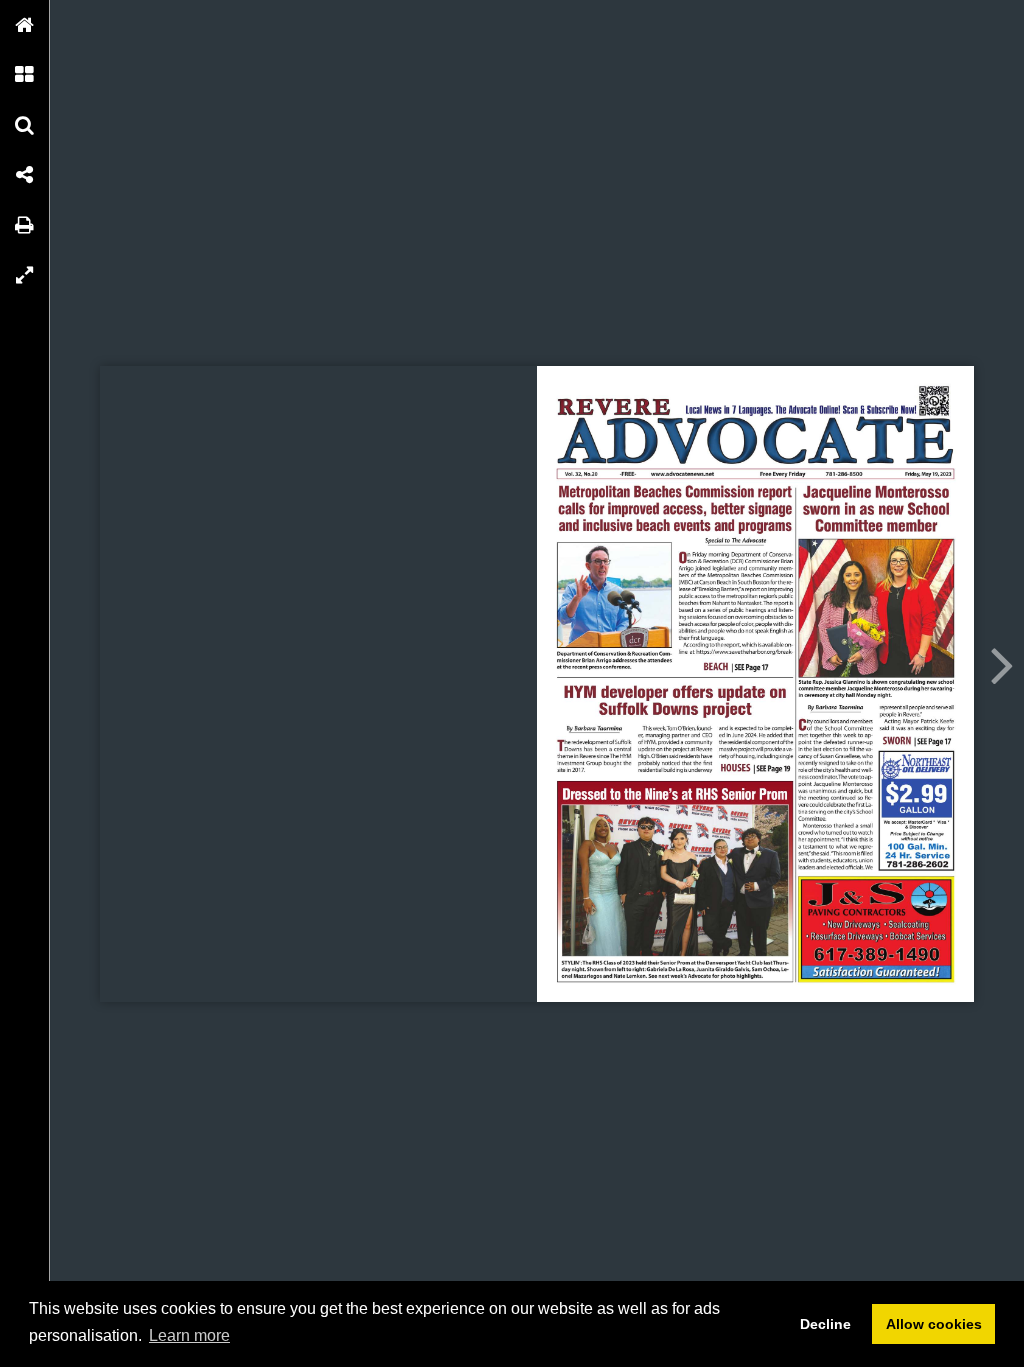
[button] (25, 25)
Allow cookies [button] (934, 1324)
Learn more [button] (189, 1335)
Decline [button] (825, 1324)
